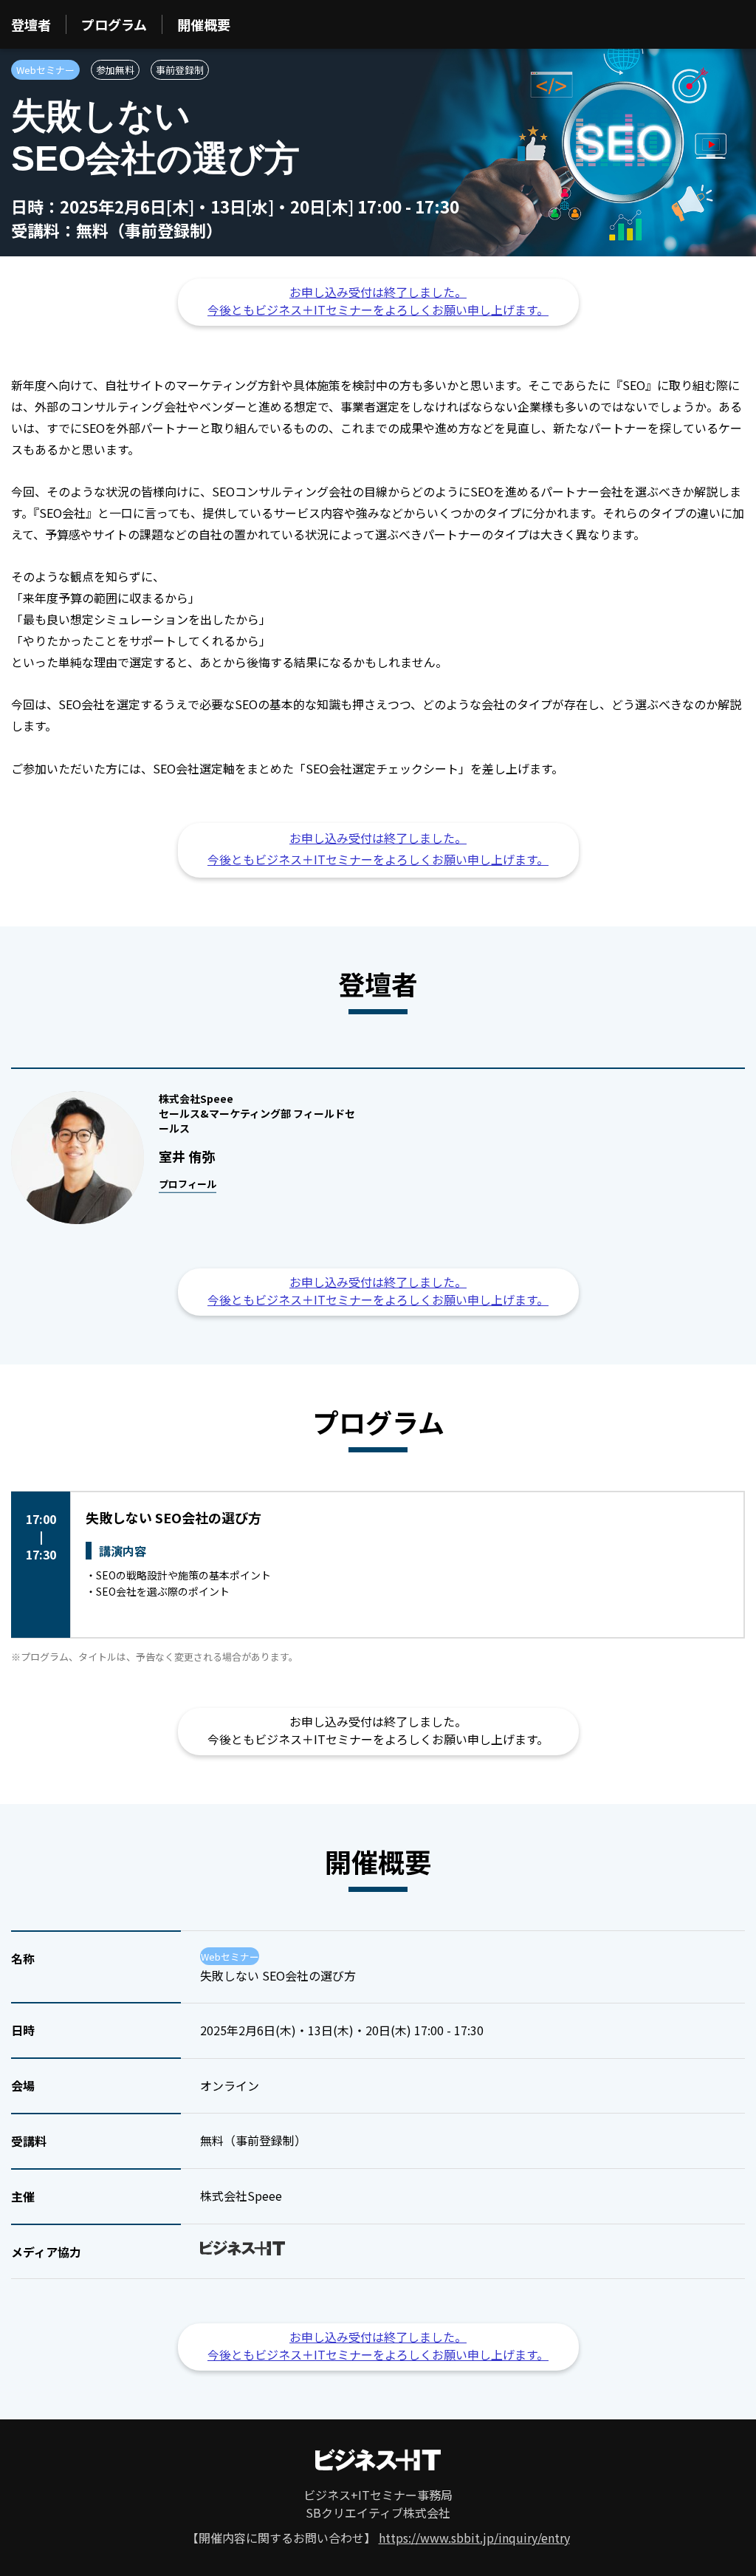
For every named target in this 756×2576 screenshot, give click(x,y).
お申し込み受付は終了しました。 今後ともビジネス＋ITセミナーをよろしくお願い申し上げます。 (378, 301)
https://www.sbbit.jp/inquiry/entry (474, 2538)
